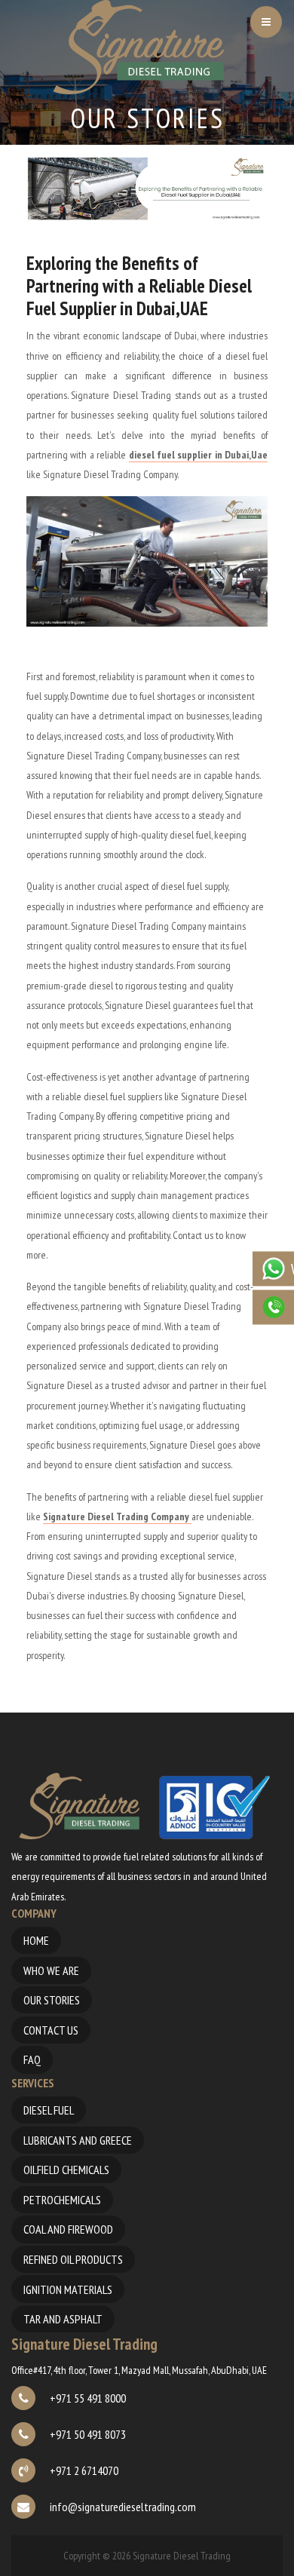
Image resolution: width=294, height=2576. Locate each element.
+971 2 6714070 (83, 2470)
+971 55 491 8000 (87, 2398)
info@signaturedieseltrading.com (122, 2507)
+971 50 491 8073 (87, 2434)
